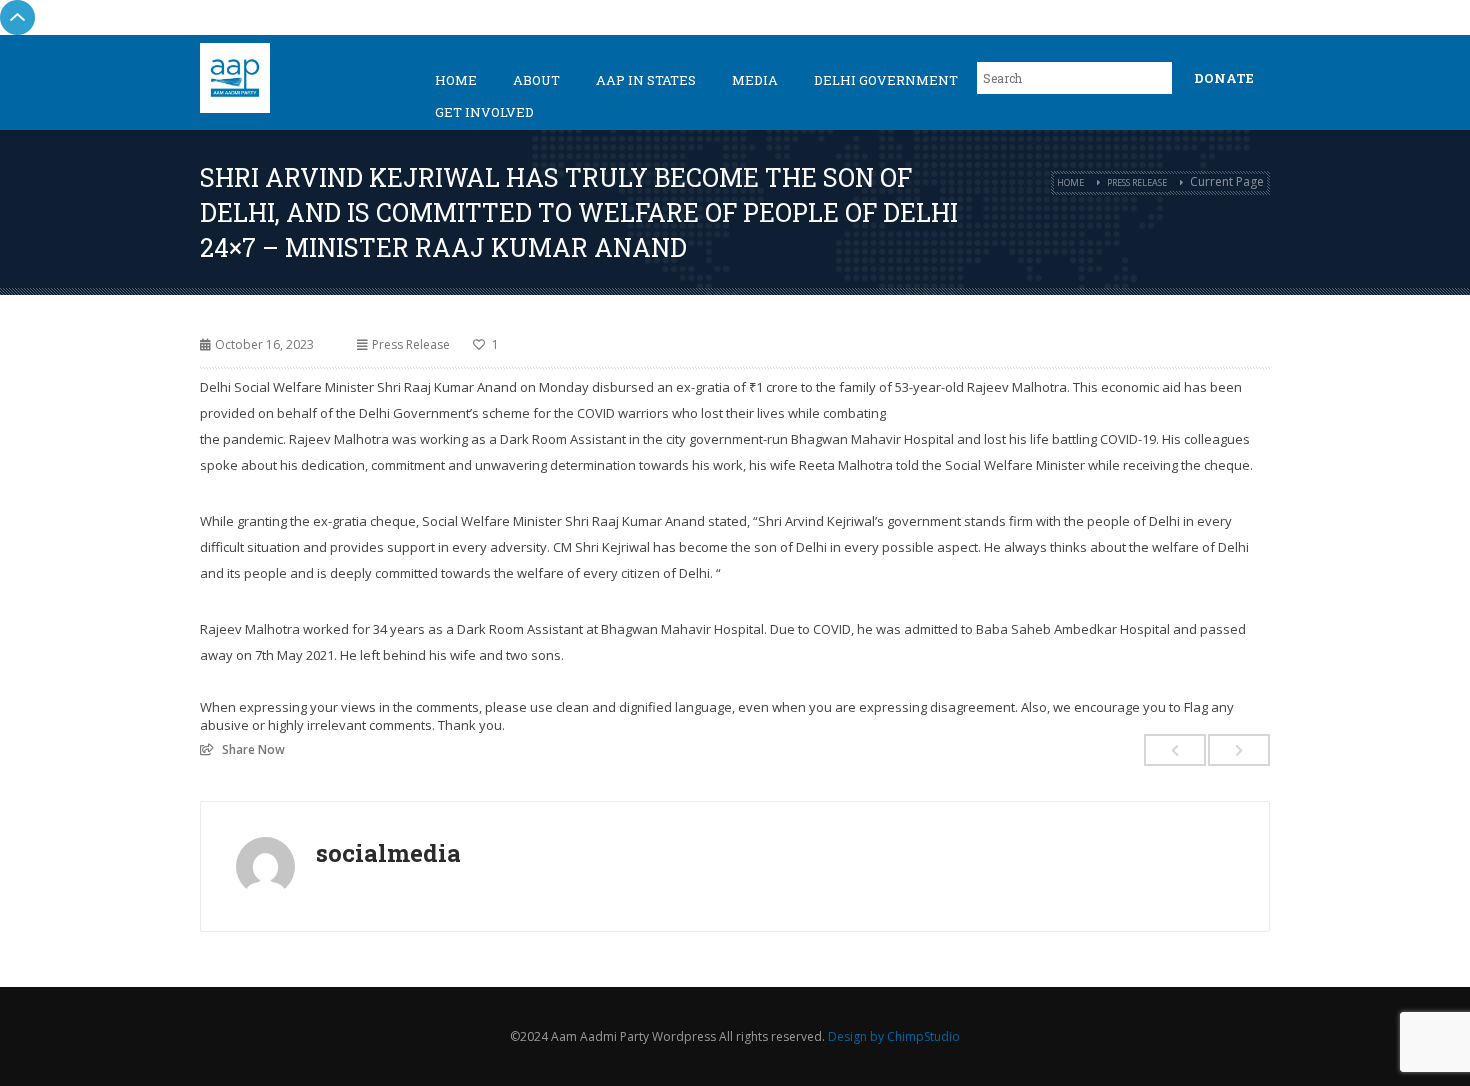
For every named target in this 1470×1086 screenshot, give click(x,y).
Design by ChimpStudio (894, 1036)
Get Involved (484, 112)
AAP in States (646, 80)
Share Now (253, 749)
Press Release (1137, 182)
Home (456, 80)
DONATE (1224, 78)
